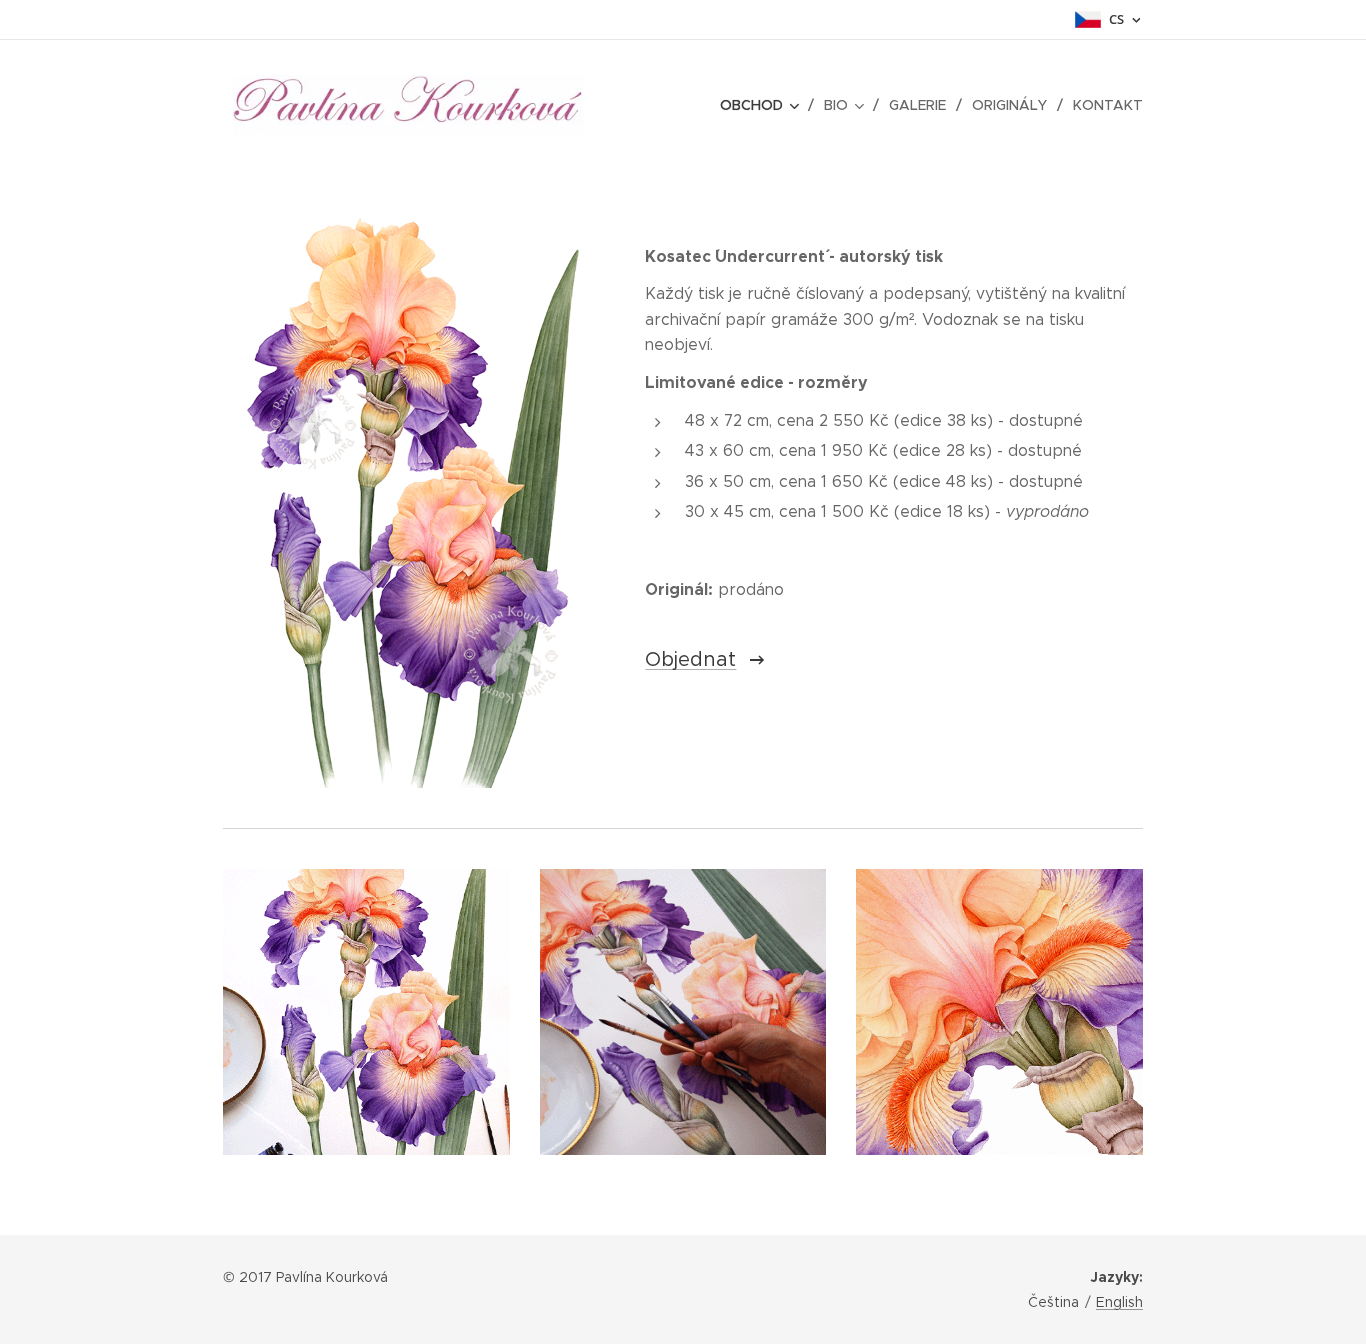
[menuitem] (764, 105)
